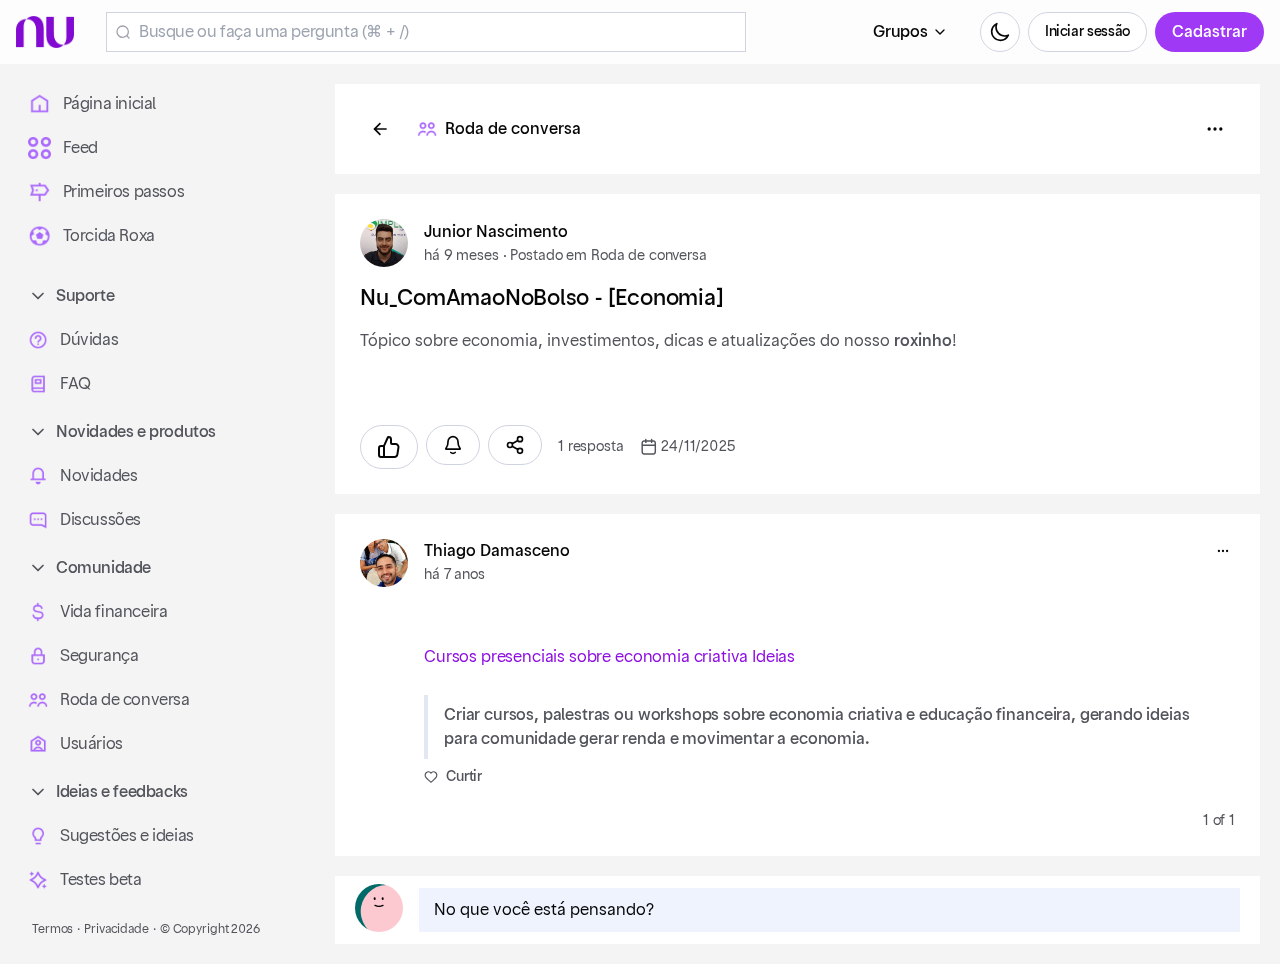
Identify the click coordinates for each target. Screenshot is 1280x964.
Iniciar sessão (1087, 32)
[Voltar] (380, 129)
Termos (52, 929)
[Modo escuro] (1000, 32)
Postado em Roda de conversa (608, 256)
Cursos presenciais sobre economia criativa (586, 657)
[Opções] (1215, 129)
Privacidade (116, 929)
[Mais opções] (1223, 551)
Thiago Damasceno (497, 551)
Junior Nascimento (496, 232)
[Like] (389, 447)
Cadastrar (1209, 32)
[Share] (515, 445)
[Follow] (453, 445)
